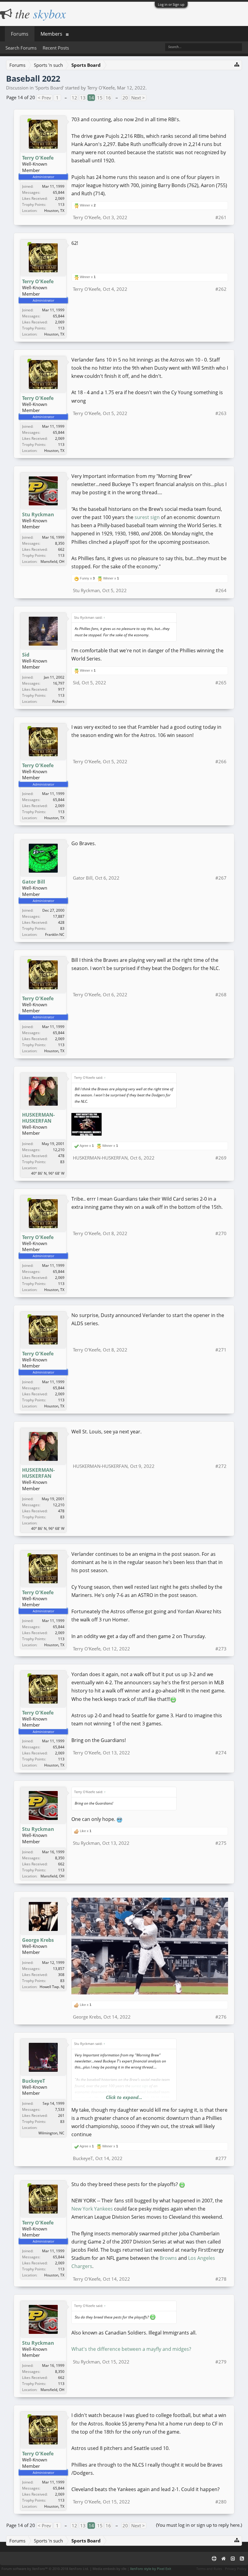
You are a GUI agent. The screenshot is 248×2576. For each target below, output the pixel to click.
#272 (221, 1466)
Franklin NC (55, 934)
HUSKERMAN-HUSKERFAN (38, 1118)
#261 (221, 217)
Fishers (58, 701)
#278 (221, 2279)
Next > (138, 98)
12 (74, 98)
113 (61, 204)
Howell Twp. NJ (52, 1987)
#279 (221, 2362)
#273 (221, 1649)
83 (62, 928)
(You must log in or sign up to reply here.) (199, 2525)
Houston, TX (54, 211)
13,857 (59, 1969)
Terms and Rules (209, 2569)
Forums (20, 34)
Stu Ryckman (38, 514)
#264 (221, 590)
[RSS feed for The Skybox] (242, 2558)
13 (83, 98)
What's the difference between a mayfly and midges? (131, 2349)
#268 (221, 994)
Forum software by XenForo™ (45, 2569)
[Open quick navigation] (237, 64)
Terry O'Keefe (101, 88)
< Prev (44, 98)
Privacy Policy (236, 2569)
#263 (221, 413)
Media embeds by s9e (109, 2569)
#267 (221, 878)
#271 (221, 1350)
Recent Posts (56, 48)
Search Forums (21, 48)
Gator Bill (34, 882)
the (39, 13)
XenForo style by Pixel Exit (151, 2569)
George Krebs (38, 1940)
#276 (221, 2017)
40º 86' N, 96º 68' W (48, 1173)
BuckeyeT (34, 2081)
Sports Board (49, 88)
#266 (221, 761)
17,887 (59, 916)
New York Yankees (92, 2209)
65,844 (59, 192)
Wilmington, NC (51, 2133)
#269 (221, 1158)
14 (91, 98)
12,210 (59, 1150)
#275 (221, 1843)
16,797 (59, 683)
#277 (221, 2158)
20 (125, 98)
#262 (221, 289)
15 (100, 98)
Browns (168, 2258)
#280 (221, 2502)
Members (51, 34)
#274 (221, 1753)
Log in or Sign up (171, 4)
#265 (221, 683)
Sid (26, 655)
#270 (221, 1233)
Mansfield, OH (52, 561)
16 (108, 98)
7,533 (60, 2109)
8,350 (60, 543)
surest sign (147, 517)
